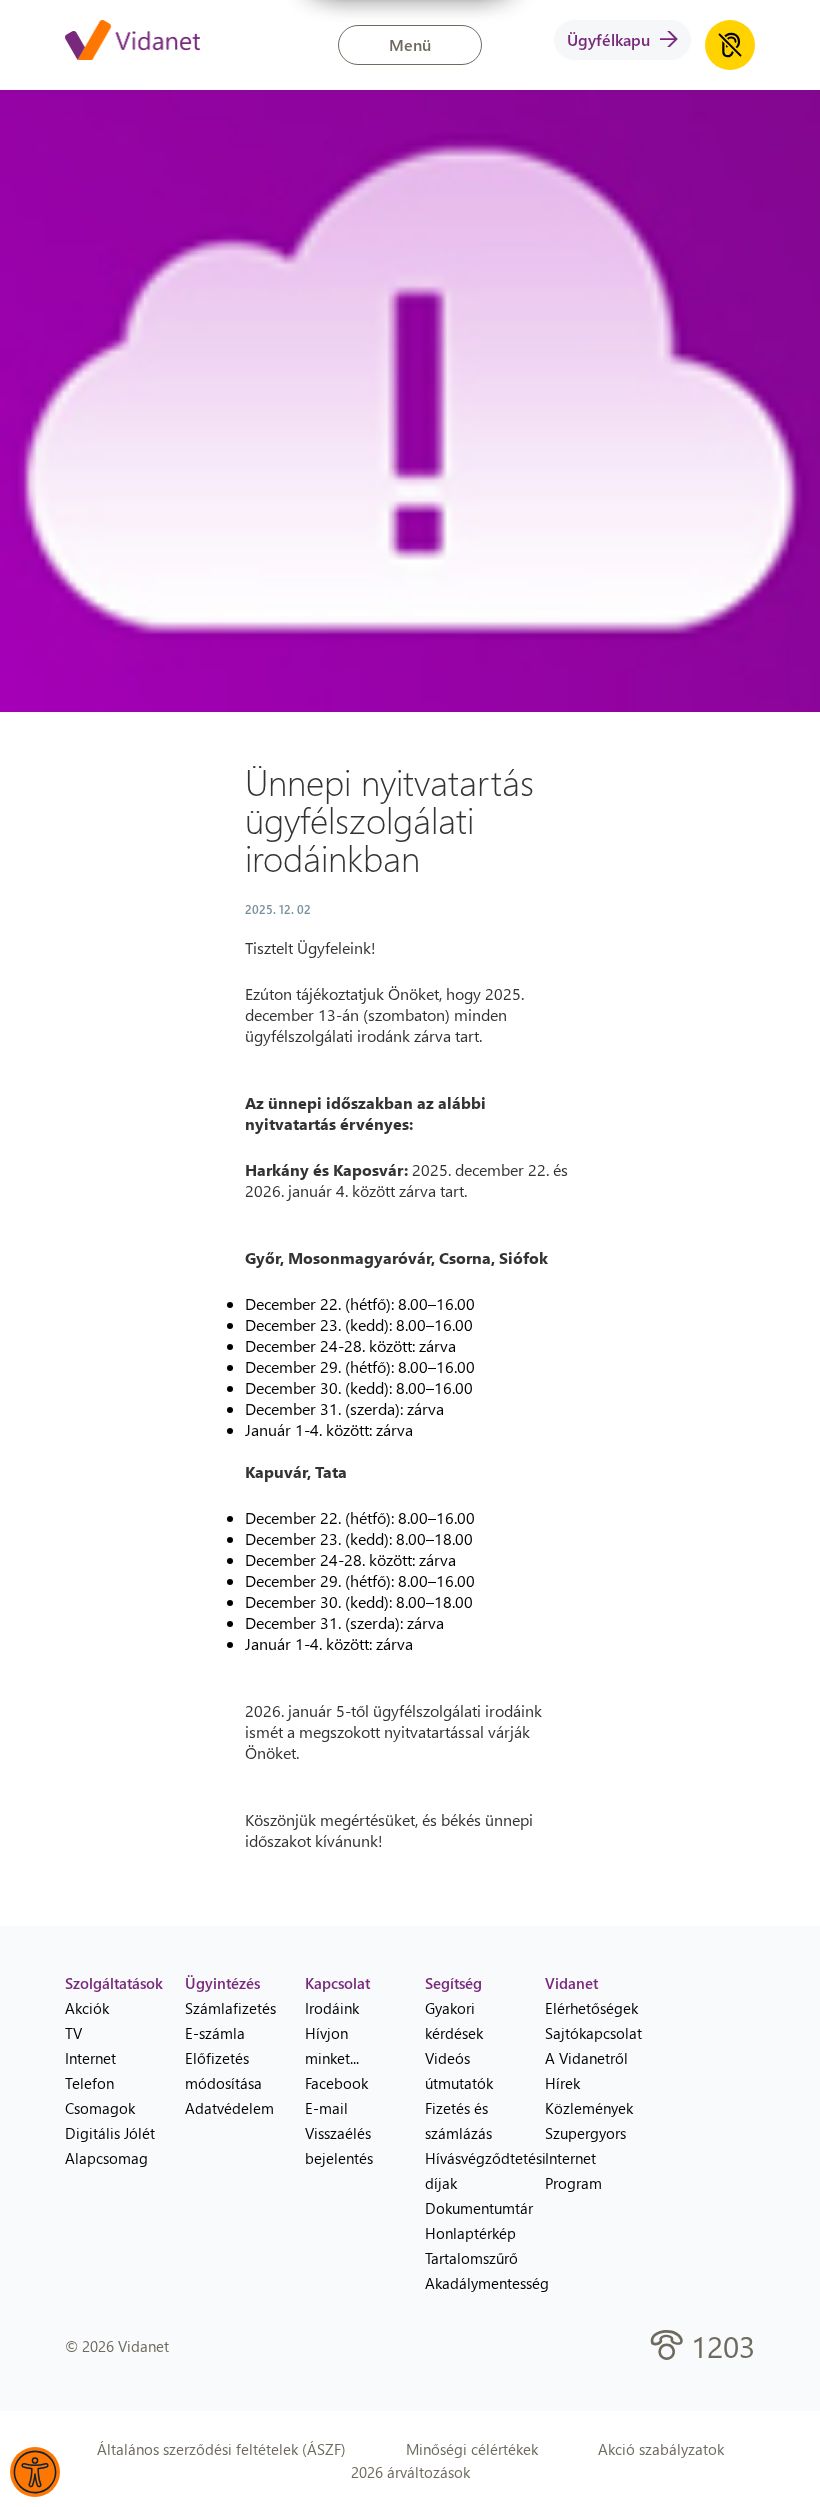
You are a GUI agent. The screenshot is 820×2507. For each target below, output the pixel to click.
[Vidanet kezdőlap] (132, 42)
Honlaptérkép (470, 2233)
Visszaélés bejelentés (339, 2145)
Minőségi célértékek (472, 2449)
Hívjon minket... (332, 2045)
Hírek (562, 2083)
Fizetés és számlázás (458, 2120)
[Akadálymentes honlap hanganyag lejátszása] (730, 45)
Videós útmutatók (459, 2070)
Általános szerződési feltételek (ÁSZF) (221, 2449)
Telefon (89, 2083)
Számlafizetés (230, 2008)
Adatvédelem (229, 2108)
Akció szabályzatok (661, 2449)
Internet (90, 2058)
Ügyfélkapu (608, 39)
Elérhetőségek (590, 2008)
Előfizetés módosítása (223, 2070)
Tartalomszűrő (470, 2258)
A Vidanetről (586, 2058)
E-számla (215, 2033)
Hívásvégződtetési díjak (470, 2170)
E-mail (326, 2108)
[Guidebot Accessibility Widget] (35, 2472)
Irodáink (332, 2008)
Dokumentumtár (470, 2208)
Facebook (336, 2083)
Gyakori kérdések (454, 2020)
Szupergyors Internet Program (585, 2158)
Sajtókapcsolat (590, 2033)
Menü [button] (410, 44)
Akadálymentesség (470, 2283)
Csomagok (100, 2108)
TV (73, 2033)
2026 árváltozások (410, 2472)
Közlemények (589, 2108)
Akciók (87, 2008)
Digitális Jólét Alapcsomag (110, 2145)
